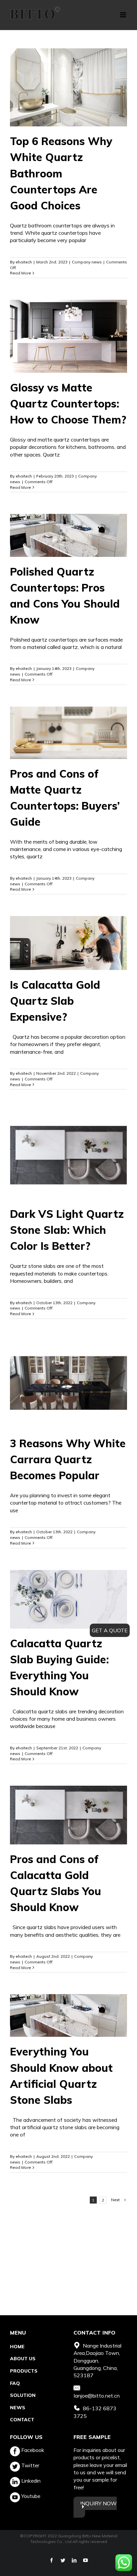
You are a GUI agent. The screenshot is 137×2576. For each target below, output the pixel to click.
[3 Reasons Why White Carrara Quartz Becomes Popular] (68, 1385)
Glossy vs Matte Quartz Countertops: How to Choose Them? (68, 403)
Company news (87, 262)
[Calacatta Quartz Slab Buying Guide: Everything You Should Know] (68, 1599)
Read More (20, 273)
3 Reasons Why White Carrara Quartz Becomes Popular (68, 1459)
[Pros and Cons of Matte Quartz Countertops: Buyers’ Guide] (68, 733)
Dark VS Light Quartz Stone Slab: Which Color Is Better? (67, 1230)
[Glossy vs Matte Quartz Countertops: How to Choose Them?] (68, 336)
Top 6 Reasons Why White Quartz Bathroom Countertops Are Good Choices (61, 173)
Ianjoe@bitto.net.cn (97, 2396)
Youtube (30, 2496)
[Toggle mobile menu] (124, 15)
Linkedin (30, 2481)
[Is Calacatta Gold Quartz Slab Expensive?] (68, 943)
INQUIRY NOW (98, 2503)
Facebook (32, 2450)
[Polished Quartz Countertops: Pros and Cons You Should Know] (68, 535)
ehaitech (24, 262)
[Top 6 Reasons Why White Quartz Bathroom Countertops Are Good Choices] (68, 87)
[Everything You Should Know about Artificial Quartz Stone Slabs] (68, 2015)
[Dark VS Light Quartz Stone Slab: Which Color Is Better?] (68, 1155)
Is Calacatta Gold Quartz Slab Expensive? (55, 1001)
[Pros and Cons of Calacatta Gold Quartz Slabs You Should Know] (68, 1815)
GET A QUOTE (110, 1630)
